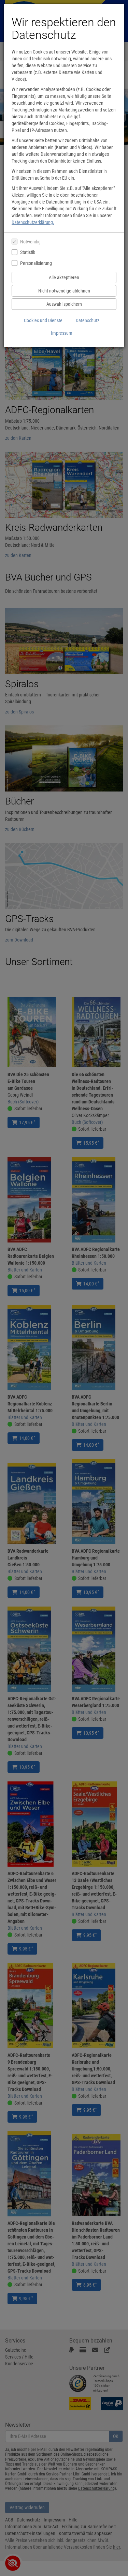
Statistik (28, 252)
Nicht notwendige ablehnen (64, 291)
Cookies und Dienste (43, 320)
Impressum (62, 333)
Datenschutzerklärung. (33, 222)
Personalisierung (36, 263)
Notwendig (30, 242)
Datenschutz (88, 320)
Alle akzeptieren (64, 277)
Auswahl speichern (64, 304)
